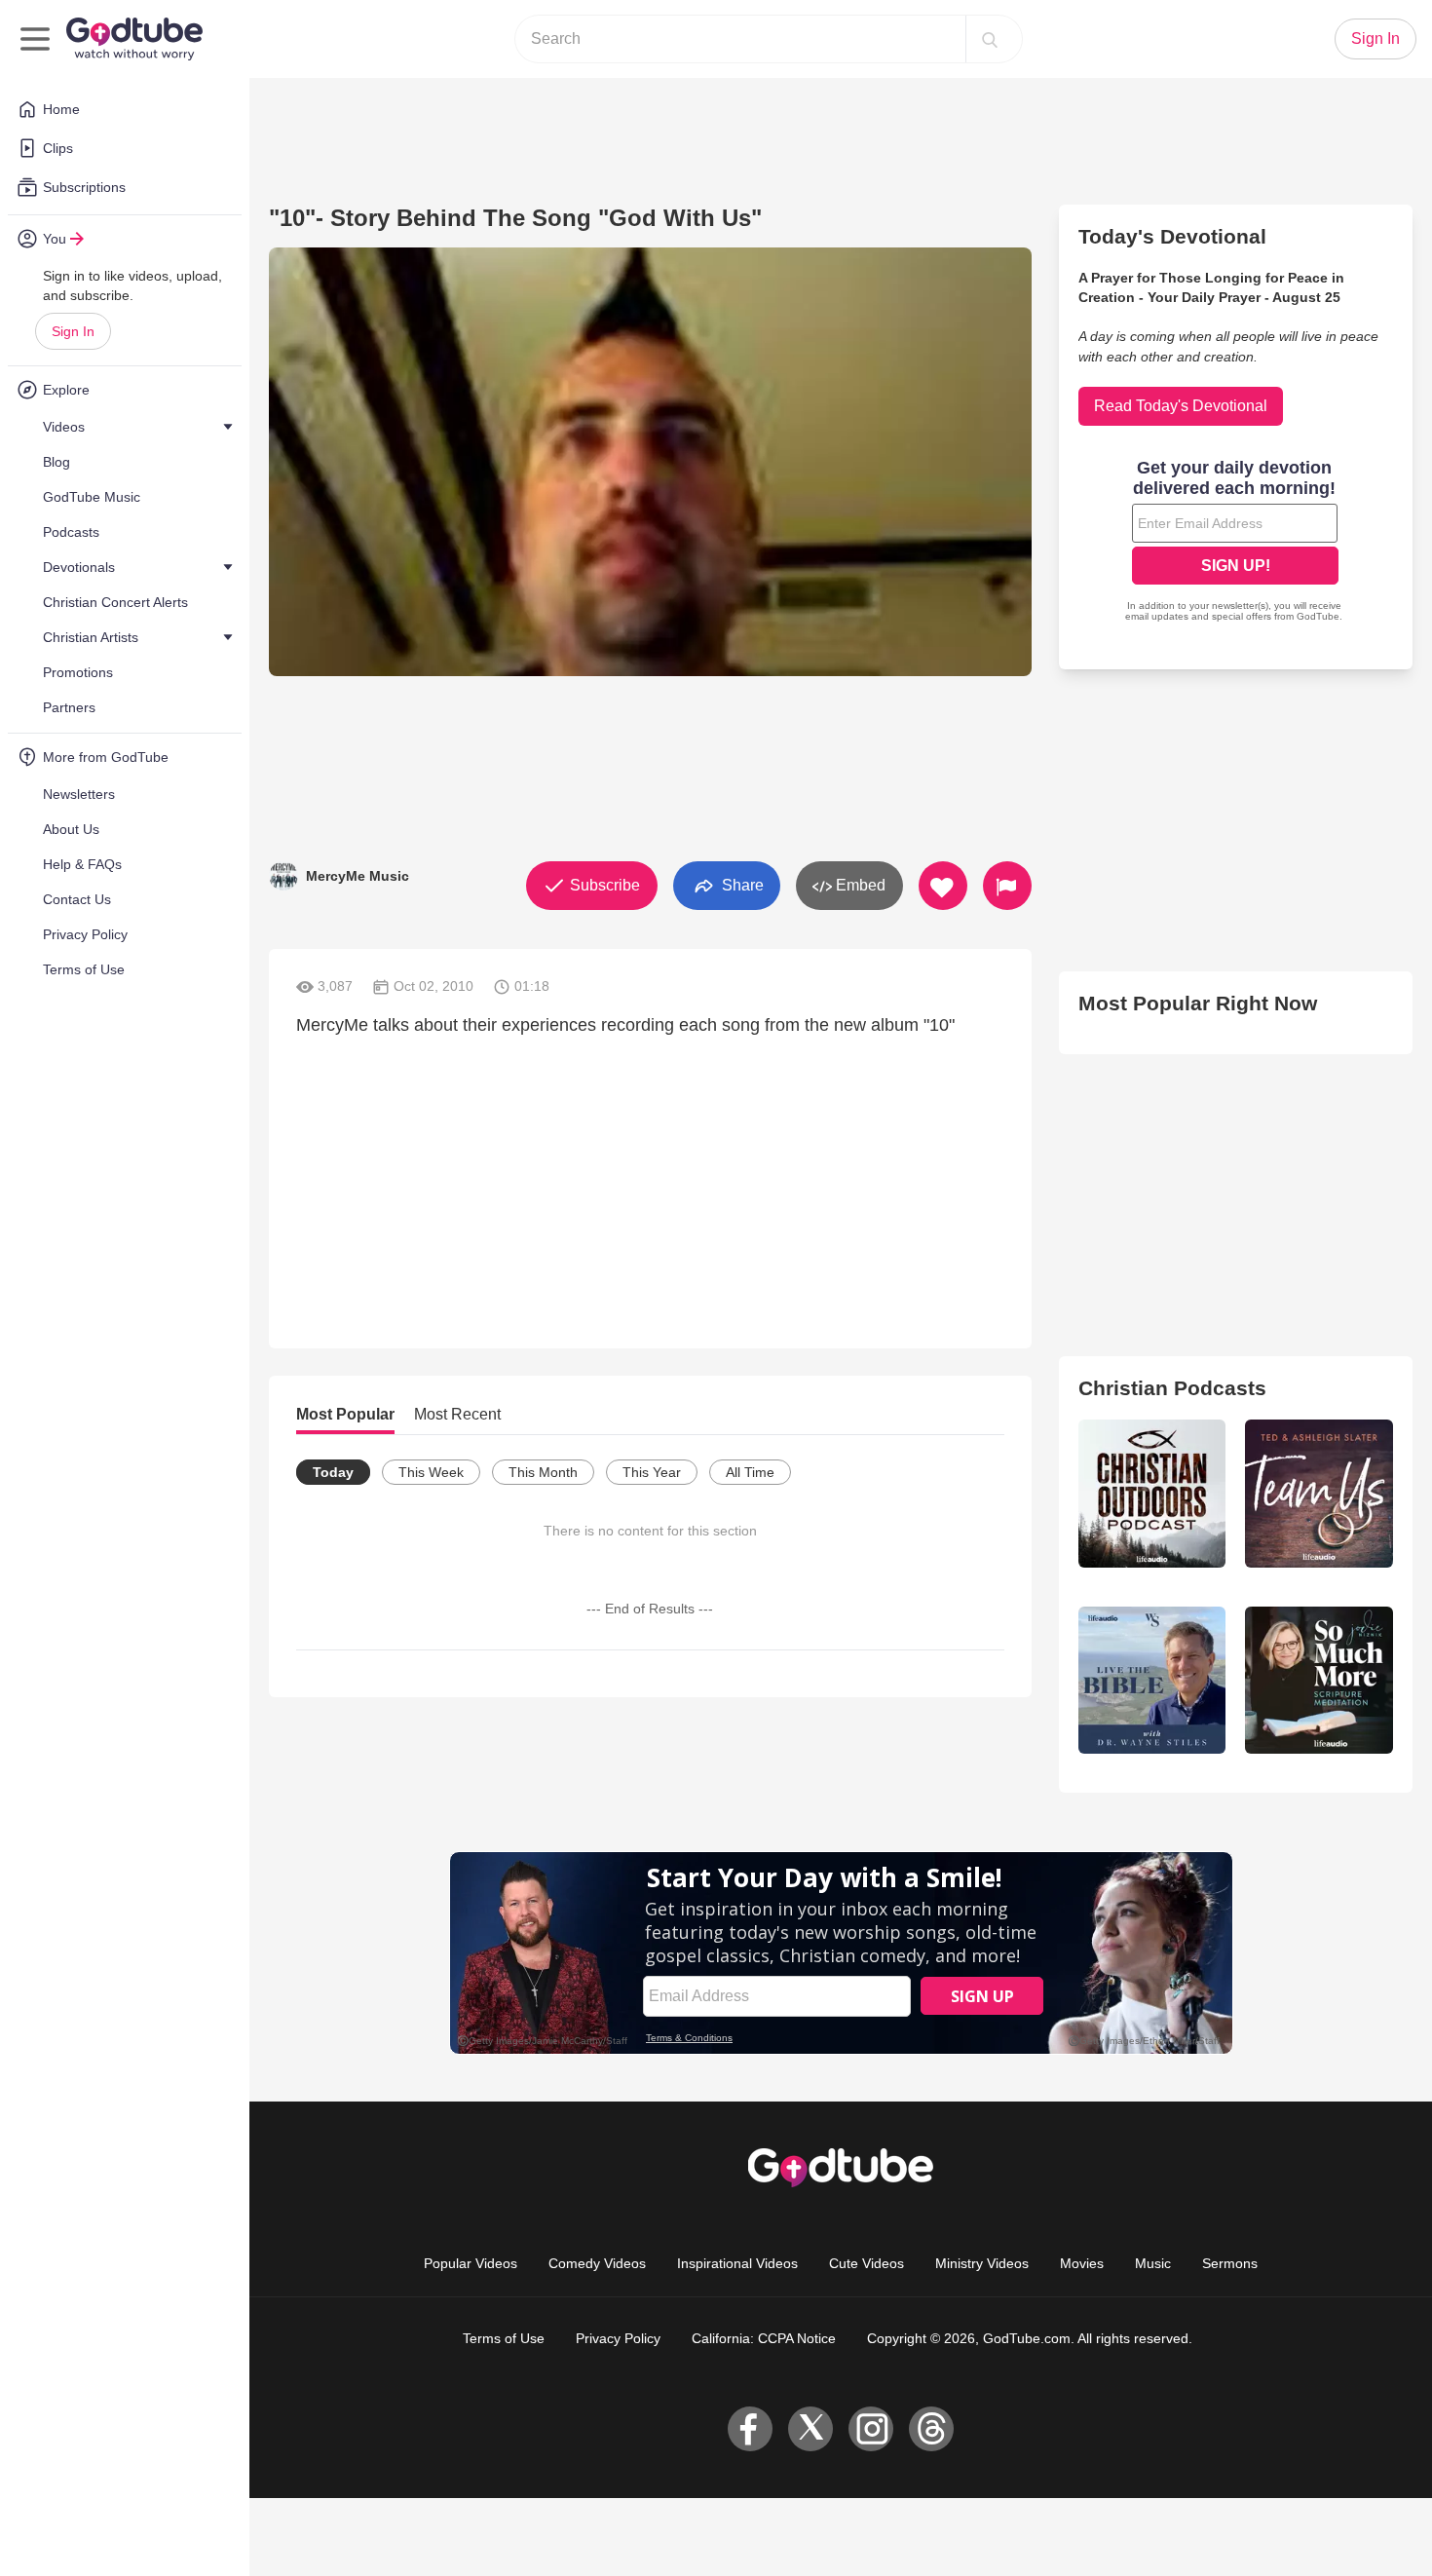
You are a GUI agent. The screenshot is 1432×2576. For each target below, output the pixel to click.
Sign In (73, 331)
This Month (543, 1472)
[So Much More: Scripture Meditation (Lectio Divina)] (1319, 1681)
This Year (652, 1472)
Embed (859, 885)
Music (1153, 2263)
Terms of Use (504, 2338)
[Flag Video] (1007, 886)
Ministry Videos (982, 2263)
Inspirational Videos (737, 2263)
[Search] (990, 39)
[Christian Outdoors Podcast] (1152, 1494)
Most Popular (345, 1414)
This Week (431, 1472)
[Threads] (931, 2429)
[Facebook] (750, 2429)
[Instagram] (871, 2429)
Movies (1082, 2263)
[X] (810, 2429)
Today (333, 1472)
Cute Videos (867, 2263)
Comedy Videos (597, 2263)
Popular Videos (471, 2263)
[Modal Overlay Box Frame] (1235, 543)
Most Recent (457, 1414)
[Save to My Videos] (943, 886)
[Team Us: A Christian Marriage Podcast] (1319, 1494)
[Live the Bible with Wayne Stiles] (1152, 1681)
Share (741, 884)
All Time (750, 1472)
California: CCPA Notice (764, 2338)
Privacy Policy (618, 2338)
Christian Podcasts (1172, 1388)
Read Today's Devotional (1181, 406)
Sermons (1230, 2263)
